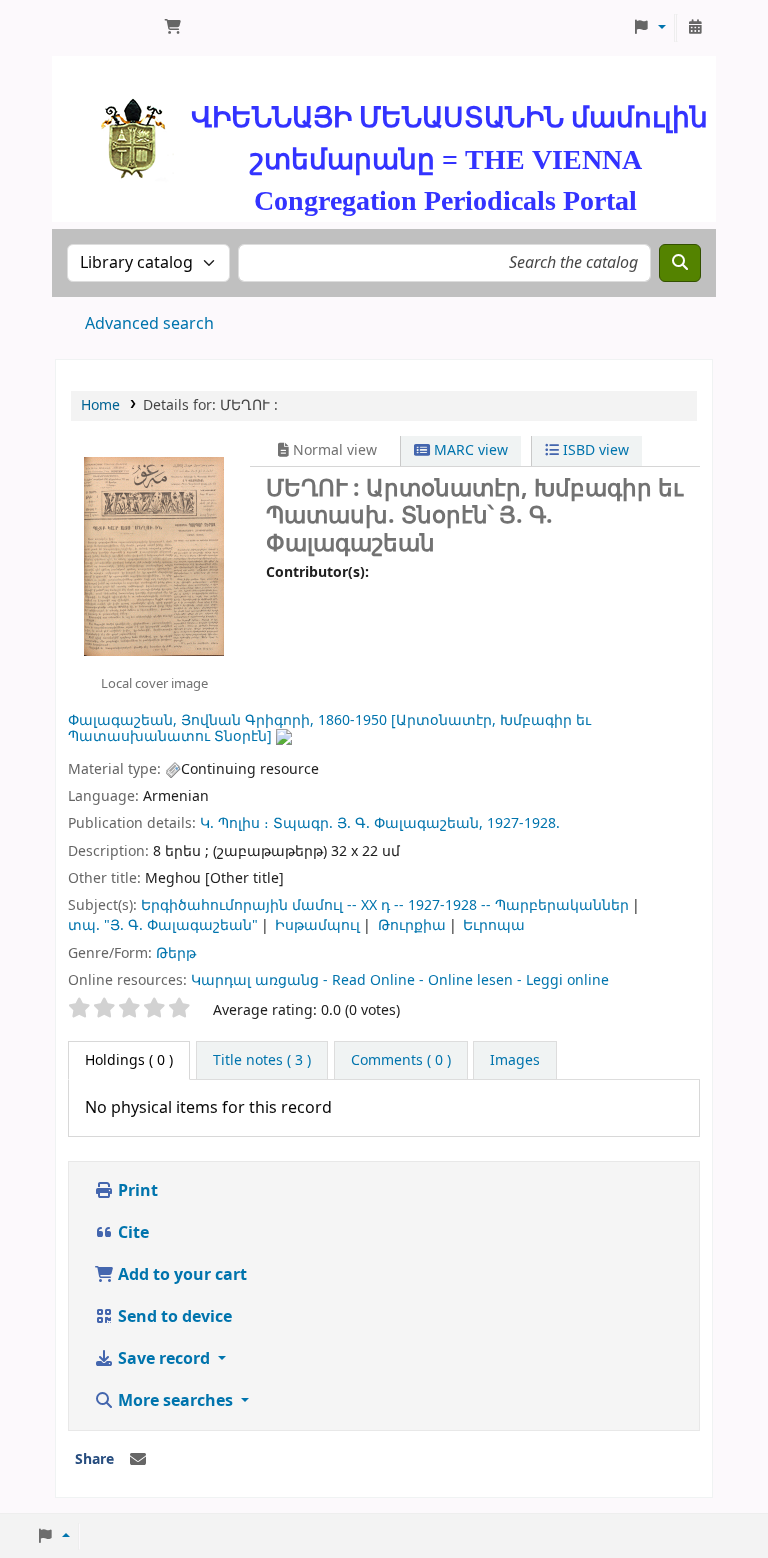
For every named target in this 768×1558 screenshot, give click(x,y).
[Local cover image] (154, 556)
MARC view (469, 450)
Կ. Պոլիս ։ (234, 823)
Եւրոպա (494, 925)
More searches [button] (175, 1401)
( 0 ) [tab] (129, 1060)
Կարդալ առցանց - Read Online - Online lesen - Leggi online (400, 980)
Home (100, 405)
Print (136, 1191)
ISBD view (594, 450)
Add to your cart (180, 1275)
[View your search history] (695, 28)
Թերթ (176, 953)
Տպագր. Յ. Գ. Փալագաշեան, (378, 823)
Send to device (173, 1317)
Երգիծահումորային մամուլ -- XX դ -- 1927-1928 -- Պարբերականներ (385, 905)
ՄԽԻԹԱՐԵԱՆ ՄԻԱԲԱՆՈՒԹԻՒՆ (106, 28)
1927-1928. (523, 823)
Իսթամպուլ (317, 925)
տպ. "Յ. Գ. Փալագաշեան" (163, 925)
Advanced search (149, 324)
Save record (164, 1359)
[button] (173, 28)
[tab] (262, 1061)
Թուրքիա (412, 925)
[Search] (680, 263)
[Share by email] (138, 1460)
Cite (131, 1233)
